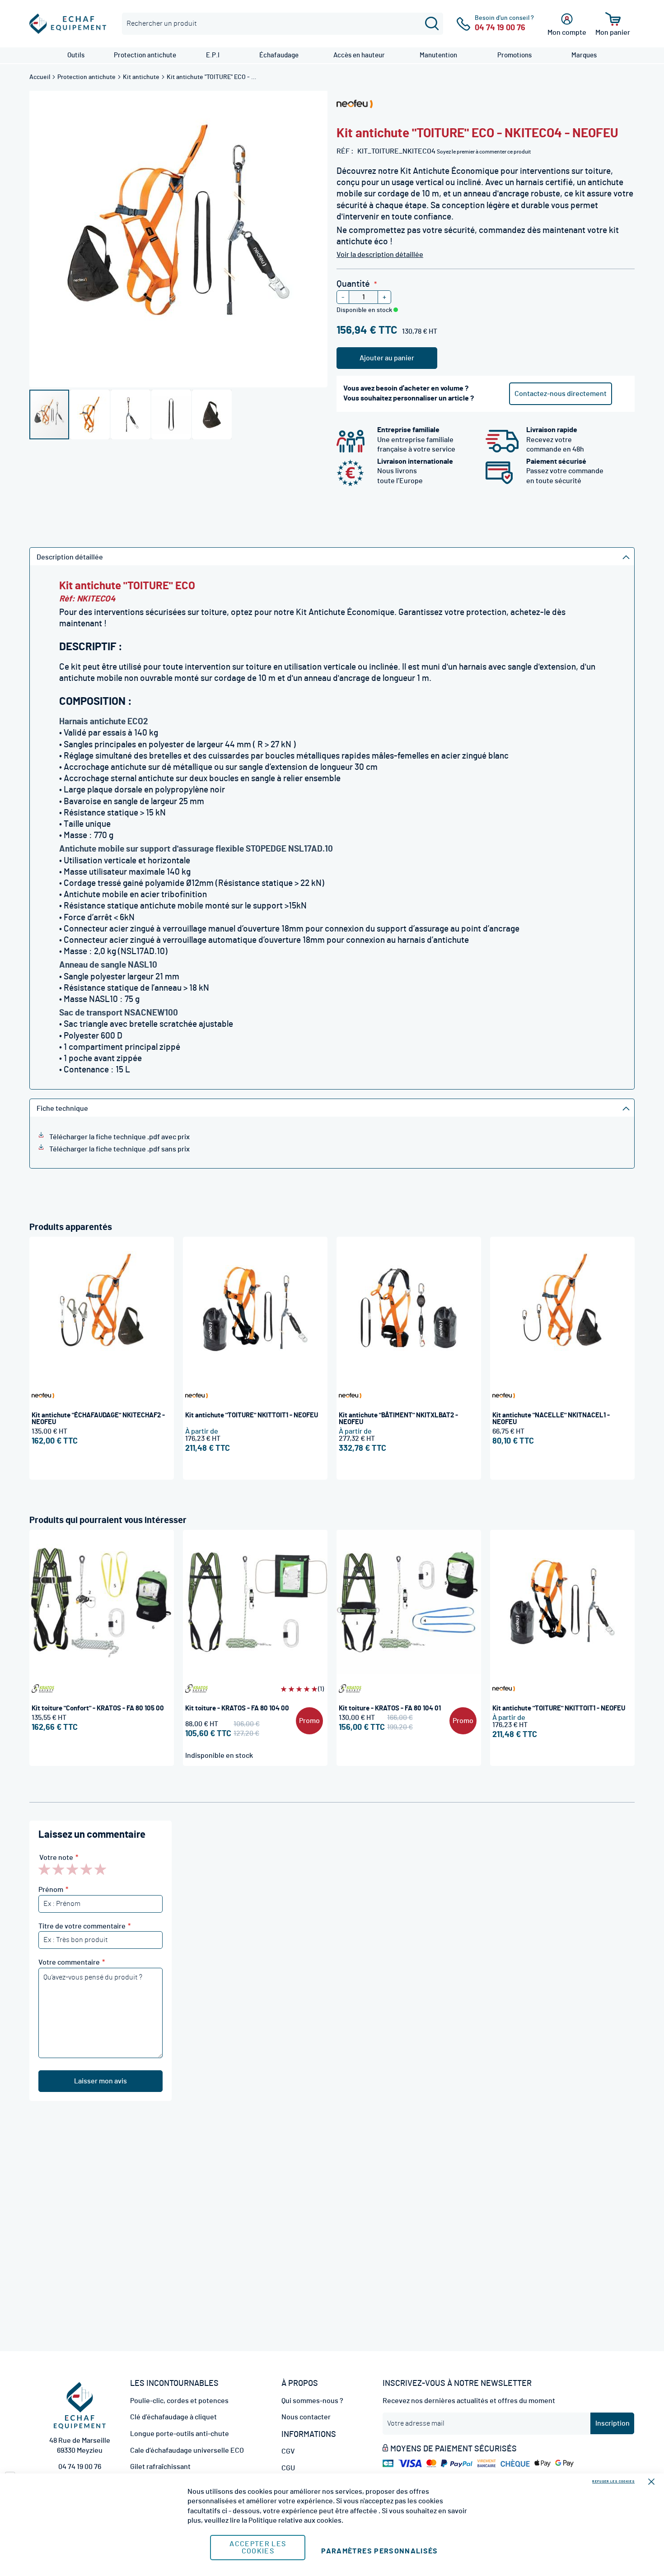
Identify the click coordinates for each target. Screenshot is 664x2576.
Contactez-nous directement (561, 394)
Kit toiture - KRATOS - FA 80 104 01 (390, 1708)
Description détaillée (70, 557)
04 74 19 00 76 (80, 2467)
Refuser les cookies (613, 2481)
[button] (90, 415)
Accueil (40, 77)
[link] (76, 55)
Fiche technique (62, 1109)
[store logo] (68, 24)
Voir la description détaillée (380, 255)
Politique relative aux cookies (295, 2520)
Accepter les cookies (258, 2548)
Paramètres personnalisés (379, 2551)
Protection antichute (87, 77)
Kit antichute (142, 77)
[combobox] (283, 24)
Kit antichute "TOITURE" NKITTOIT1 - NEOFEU (252, 1415)
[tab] (332, 556)
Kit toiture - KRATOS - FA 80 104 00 (237, 1708)
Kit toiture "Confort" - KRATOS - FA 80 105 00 (98, 1708)
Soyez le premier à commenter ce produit (484, 152)
